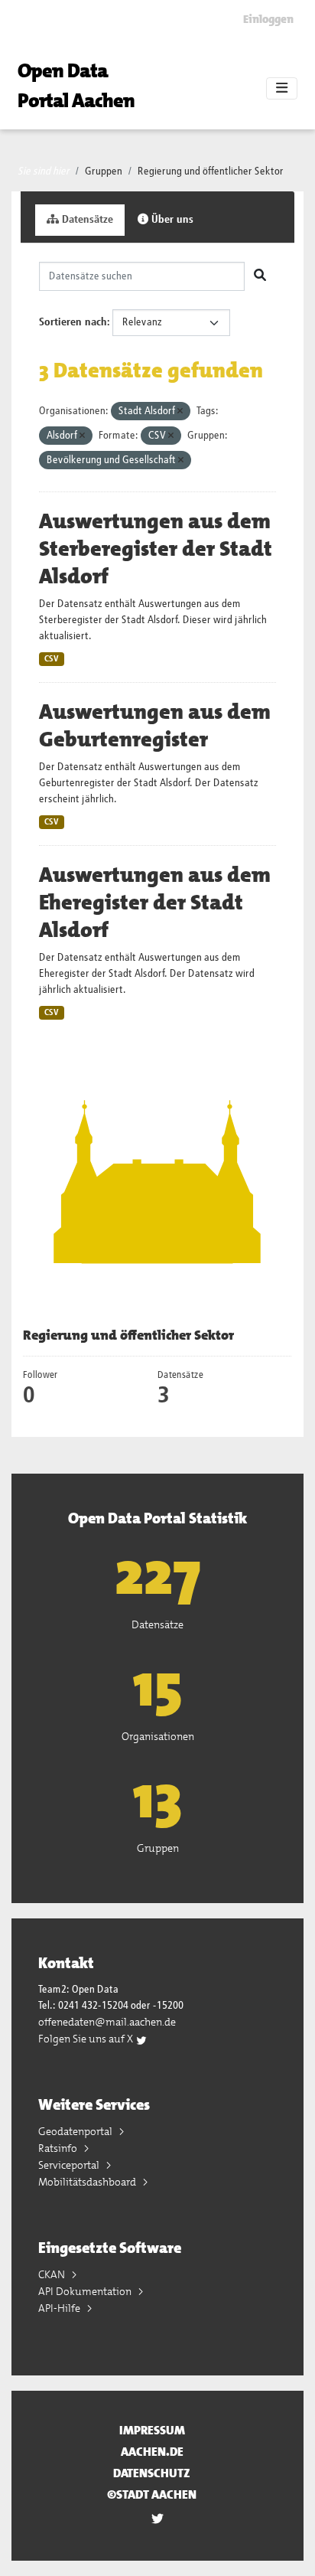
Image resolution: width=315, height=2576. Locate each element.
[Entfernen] (180, 411)
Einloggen (268, 19)
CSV (52, 659)
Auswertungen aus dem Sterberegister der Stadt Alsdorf (156, 549)
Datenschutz (152, 2473)
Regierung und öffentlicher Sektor (211, 171)
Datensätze (86, 220)
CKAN (53, 2274)
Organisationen (158, 1736)
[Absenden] (260, 276)
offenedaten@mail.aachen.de (107, 2022)
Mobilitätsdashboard (88, 2182)
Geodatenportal (76, 2131)
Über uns (171, 220)
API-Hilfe (60, 2308)
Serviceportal (70, 2165)
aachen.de (152, 2452)
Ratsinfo (59, 2148)
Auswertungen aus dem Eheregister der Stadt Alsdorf (155, 903)
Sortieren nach (73, 322)
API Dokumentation (86, 2291)
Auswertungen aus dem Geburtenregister (155, 726)
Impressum (152, 2430)
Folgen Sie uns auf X (87, 2039)
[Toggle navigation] (282, 89)
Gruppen (104, 171)
